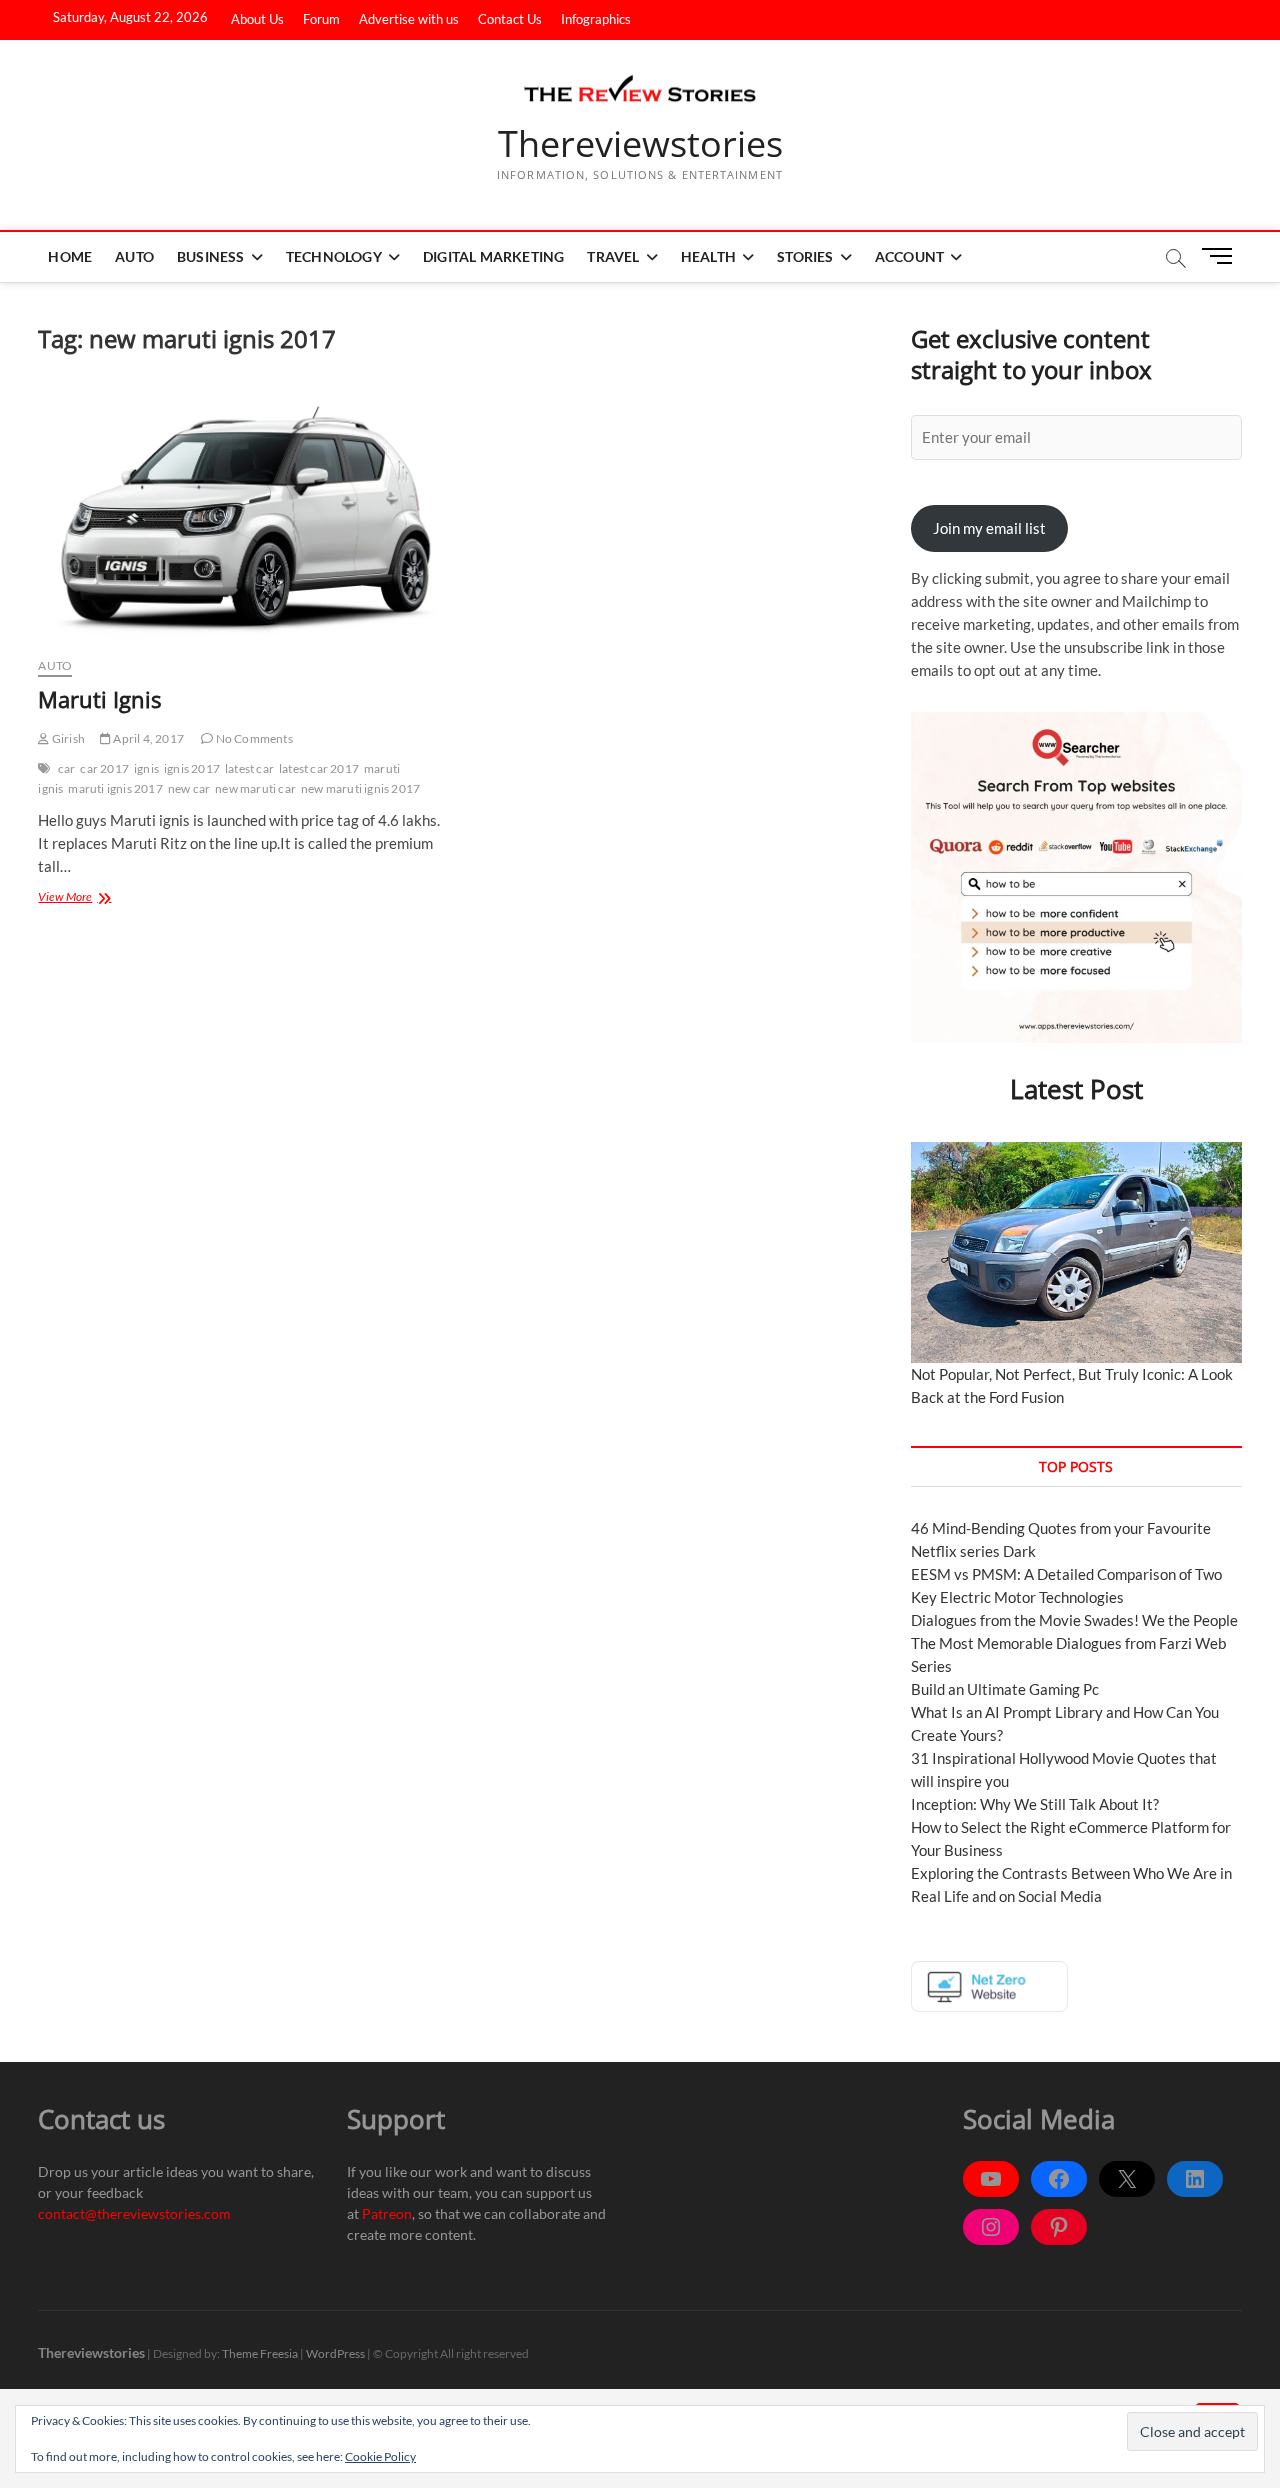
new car (189, 788)
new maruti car (255, 788)
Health (708, 256)
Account (909, 256)
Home (70, 256)
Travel (613, 256)
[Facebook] (1059, 2179)
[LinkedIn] (1195, 2179)
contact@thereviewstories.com (134, 2213)
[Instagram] (991, 2227)
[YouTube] (991, 2179)
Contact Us (510, 19)
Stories (805, 256)
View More (81, 896)
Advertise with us (409, 19)
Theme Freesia (260, 2353)
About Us (257, 19)
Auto (134, 256)
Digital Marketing (493, 256)
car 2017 (104, 768)
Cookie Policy (380, 2456)
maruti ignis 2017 (115, 788)
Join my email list (989, 528)
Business (211, 256)
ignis (146, 768)
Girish (67, 738)
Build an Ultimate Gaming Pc (1005, 1689)
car (67, 768)
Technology (334, 256)
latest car (249, 768)
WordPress (335, 2353)
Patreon (387, 2213)
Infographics (596, 19)
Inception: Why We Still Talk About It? (1035, 1804)
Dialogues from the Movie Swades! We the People (1074, 1620)
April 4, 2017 (147, 738)
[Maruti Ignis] (241, 515)
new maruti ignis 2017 (360, 788)
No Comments (252, 738)
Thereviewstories (640, 144)
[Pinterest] (1059, 2227)
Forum (321, 19)
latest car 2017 (319, 768)
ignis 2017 (192, 768)
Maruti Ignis (99, 699)
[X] (1127, 2179)
